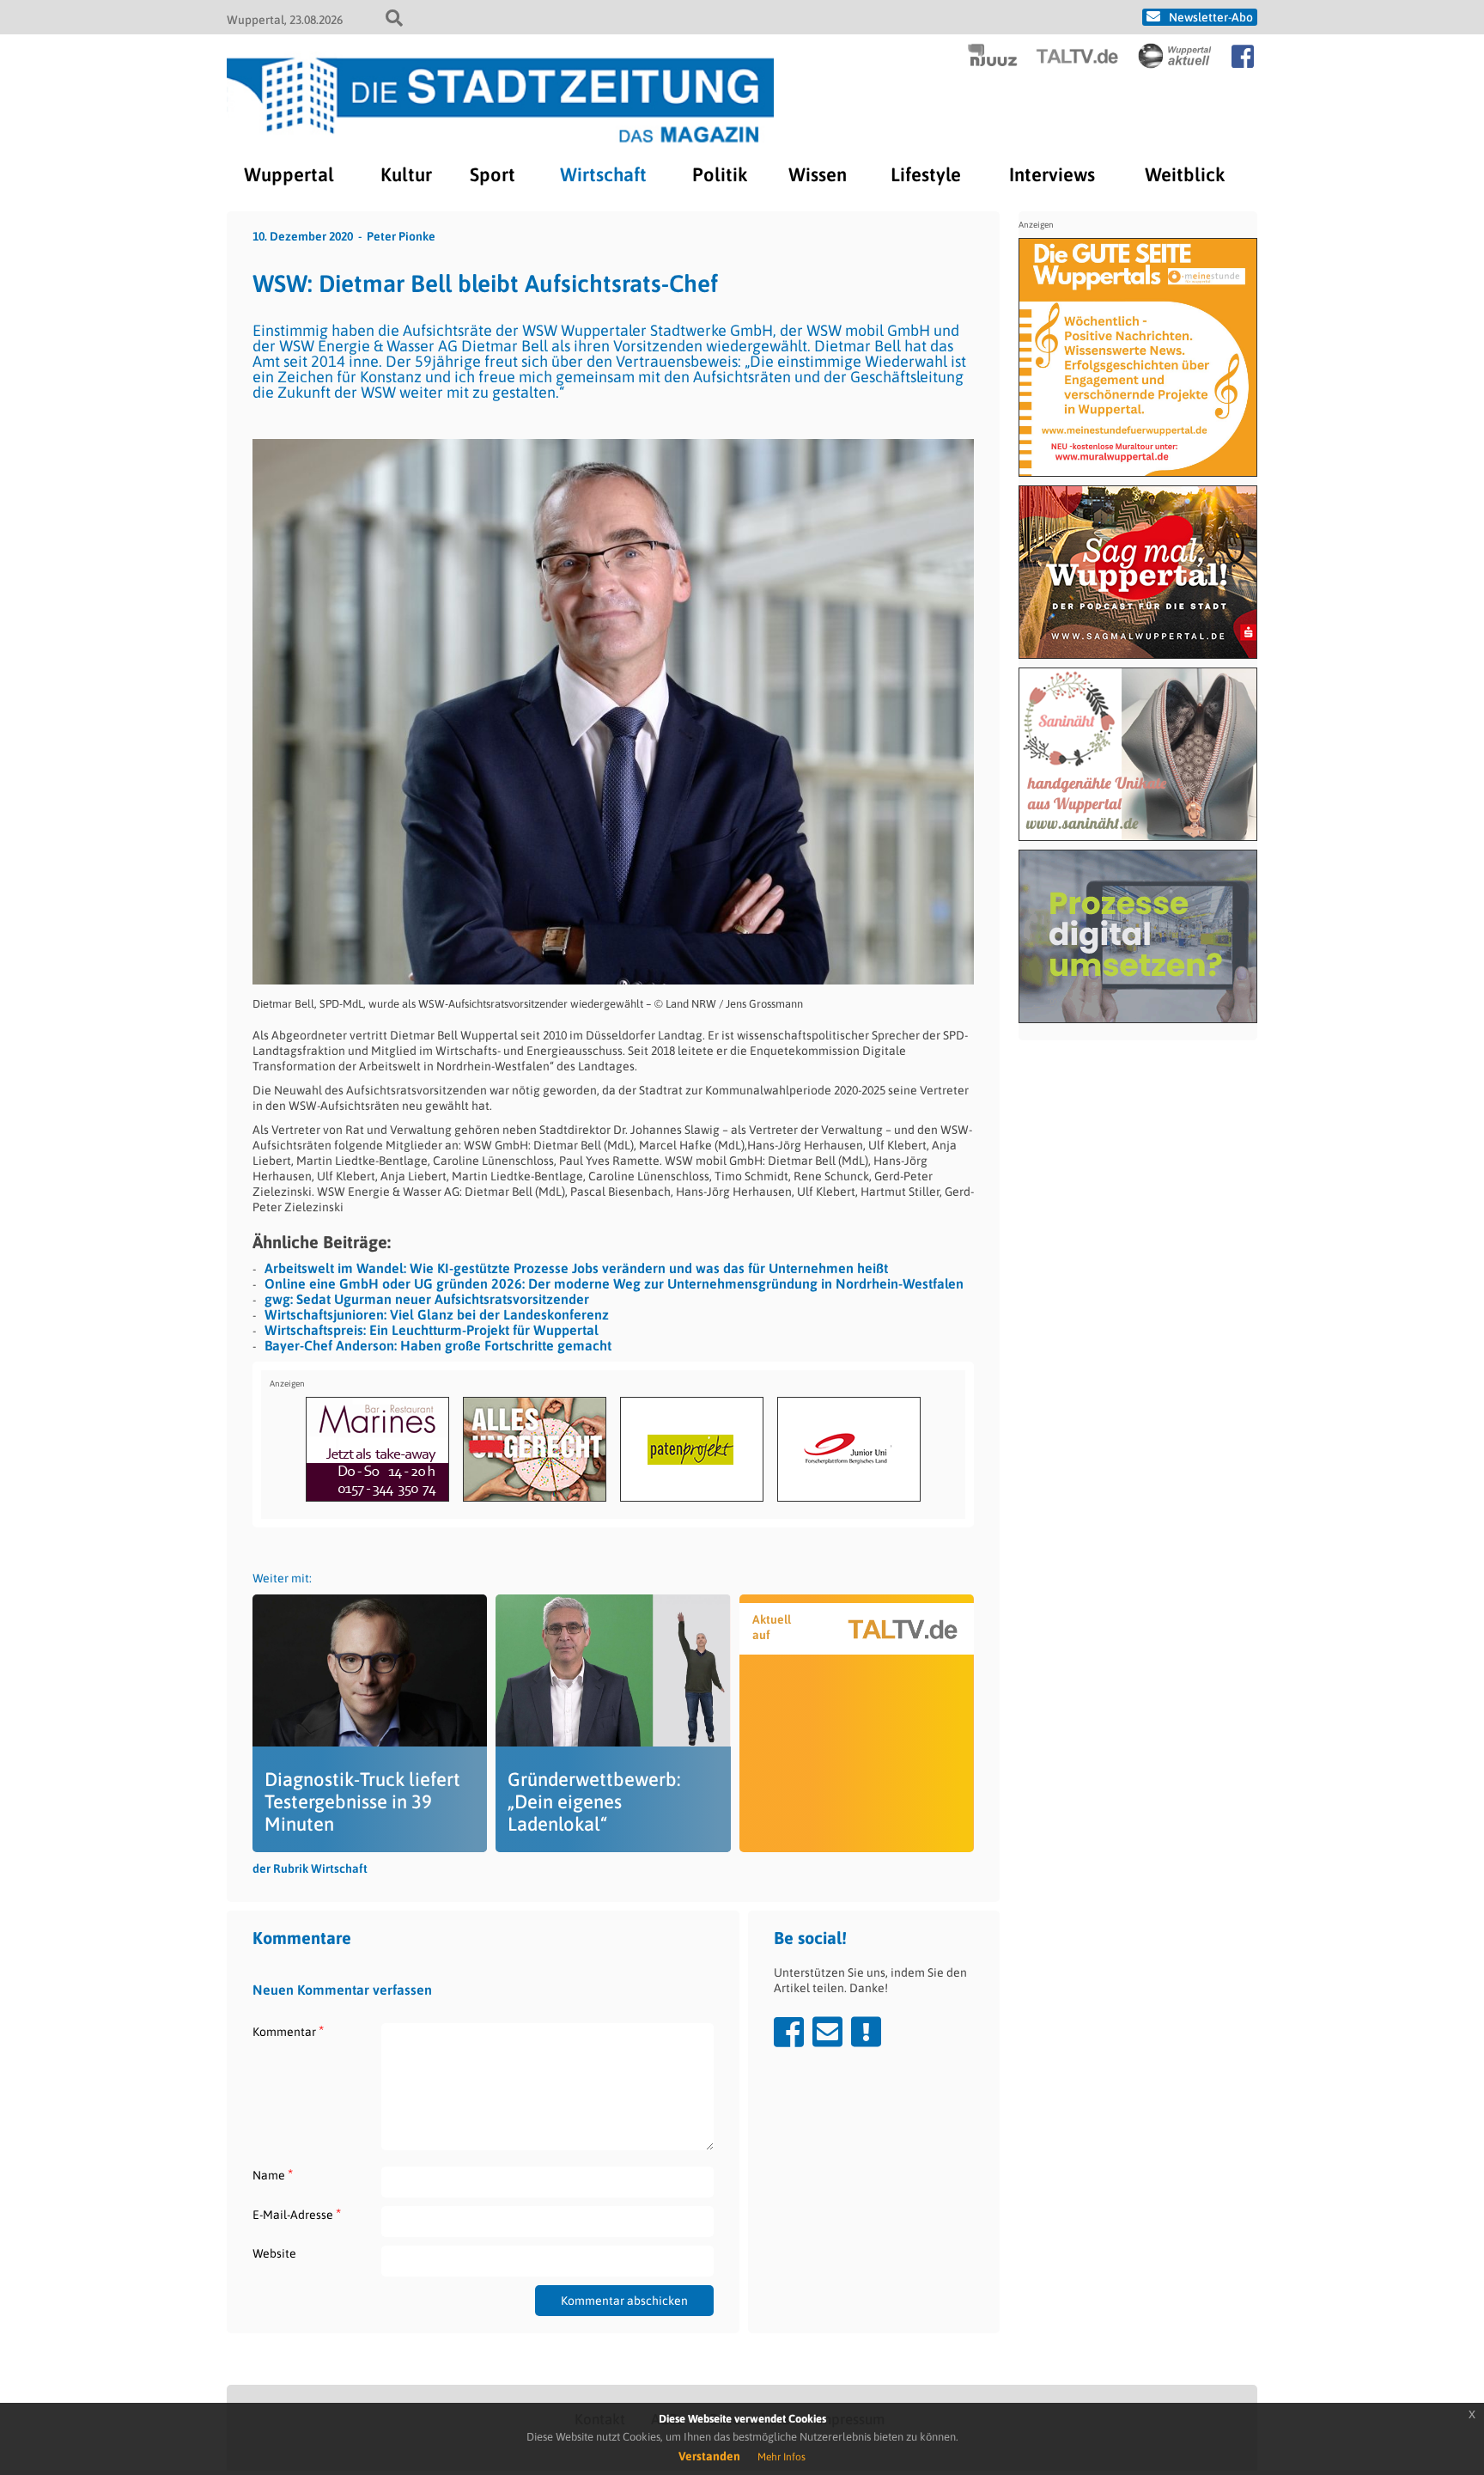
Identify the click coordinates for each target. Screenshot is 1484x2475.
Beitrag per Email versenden (827, 2032)
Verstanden (709, 2456)
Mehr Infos (782, 2457)
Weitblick (1185, 174)
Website (274, 2253)
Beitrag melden (866, 2032)
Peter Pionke (401, 236)
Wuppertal (289, 174)
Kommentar (288, 2031)
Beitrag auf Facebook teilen (789, 2032)
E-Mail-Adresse (297, 2214)
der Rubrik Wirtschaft (310, 1868)
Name (273, 2175)
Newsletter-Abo (1211, 17)
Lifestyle (926, 174)
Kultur (406, 174)
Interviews (1052, 174)
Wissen (818, 174)
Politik (720, 174)
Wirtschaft (603, 174)
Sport (493, 174)
